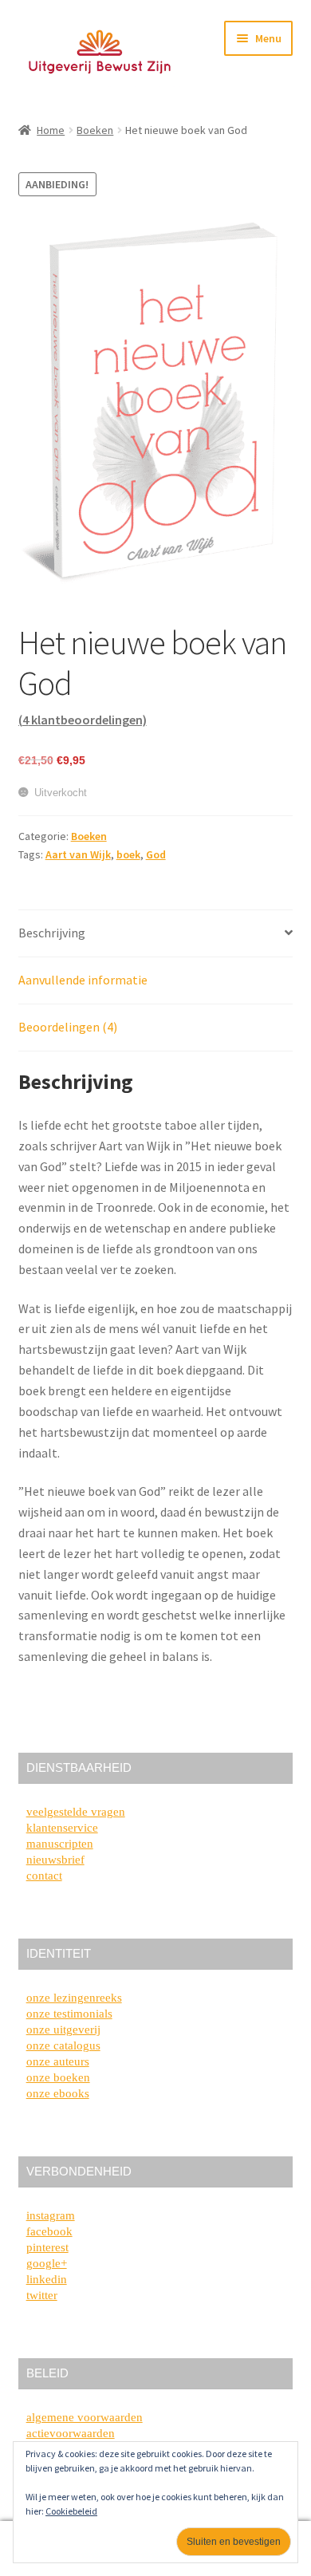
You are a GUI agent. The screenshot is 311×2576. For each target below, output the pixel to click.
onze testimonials (69, 2014)
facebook (49, 2231)
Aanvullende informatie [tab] (83, 980)
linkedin (47, 2279)
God (156, 854)
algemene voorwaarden (85, 2417)
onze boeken (58, 2077)
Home (51, 130)
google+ (47, 2263)
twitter (42, 2295)
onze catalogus (63, 2045)
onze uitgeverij (63, 2030)
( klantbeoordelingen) (83, 720)
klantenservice (62, 1828)
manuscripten (60, 1844)
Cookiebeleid (71, 2511)
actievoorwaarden (71, 2433)
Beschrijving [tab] (52, 933)
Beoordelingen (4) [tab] (68, 1027)
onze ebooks (58, 2093)
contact (44, 1876)
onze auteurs (58, 2061)
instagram (51, 2215)
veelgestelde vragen (76, 1812)
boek (128, 854)
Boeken (95, 130)
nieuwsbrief (55, 1860)
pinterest (47, 2247)
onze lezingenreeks (74, 1998)
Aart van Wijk (78, 854)
